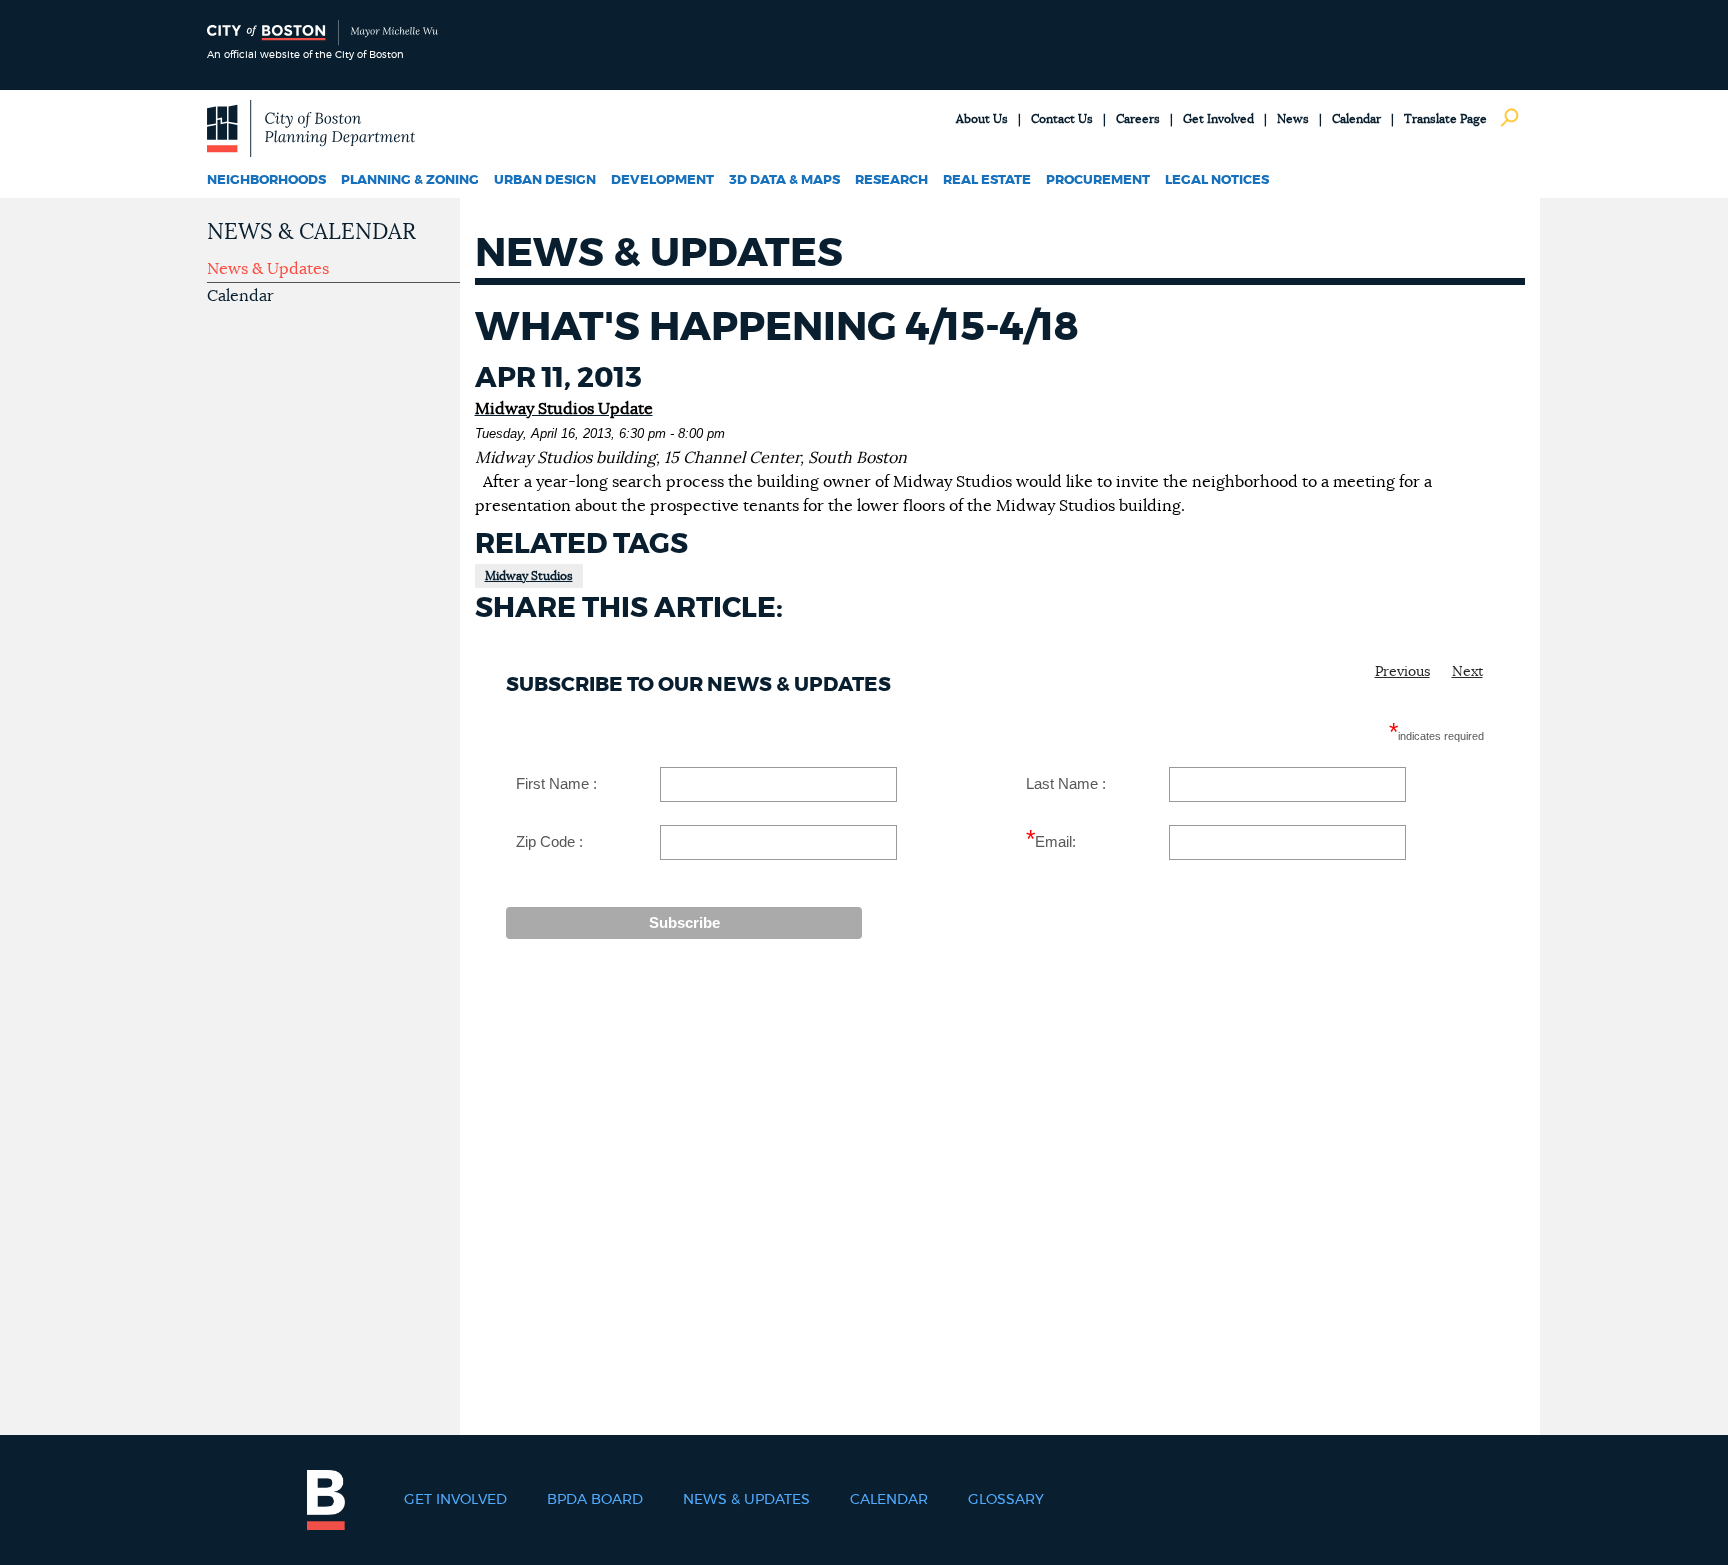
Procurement (1098, 180)
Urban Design (545, 180)
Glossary (1006, 1500)
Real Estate (987, 180)
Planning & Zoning (410, 180)
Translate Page (1445, 119)
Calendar (1356, 119)
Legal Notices (1217, 180)
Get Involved (1218, 119)
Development (662, 180)
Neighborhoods (266, 180)
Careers (1138, 119)
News (1293, 119)
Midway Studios (529, 576)
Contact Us (1062, 119)
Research (891, 180)
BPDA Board (595, 1500)
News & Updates (268, 269)
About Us (982, 119)
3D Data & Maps (784, 180)
